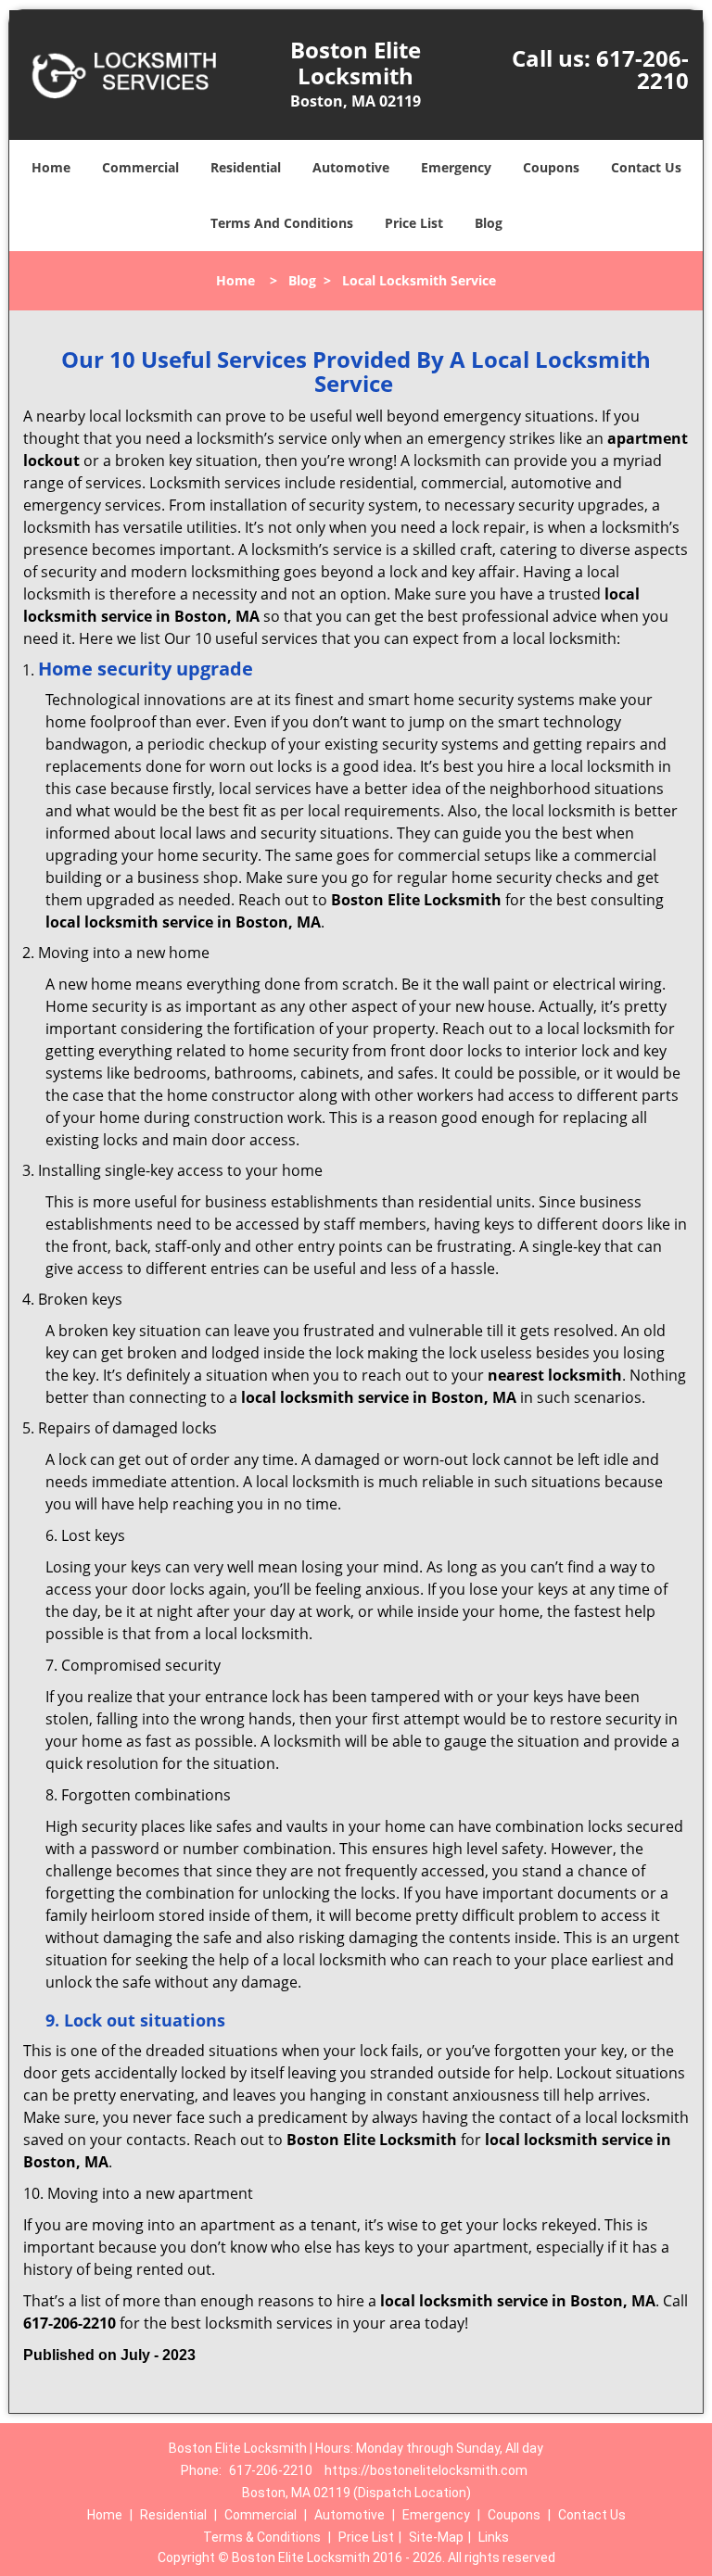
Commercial (140, 167)
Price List (414, 223)
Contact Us (646, 167)
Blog (489, 223)
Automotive (351, 167)
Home (51, 167)
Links (494, 2537)
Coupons (551, 167)
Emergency (456, 167)
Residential (246, 167)
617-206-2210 (642, 69)
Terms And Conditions (282, 223)
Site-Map (436, 2537)
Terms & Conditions (262, 2537)
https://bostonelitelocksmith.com (426, 2470)
